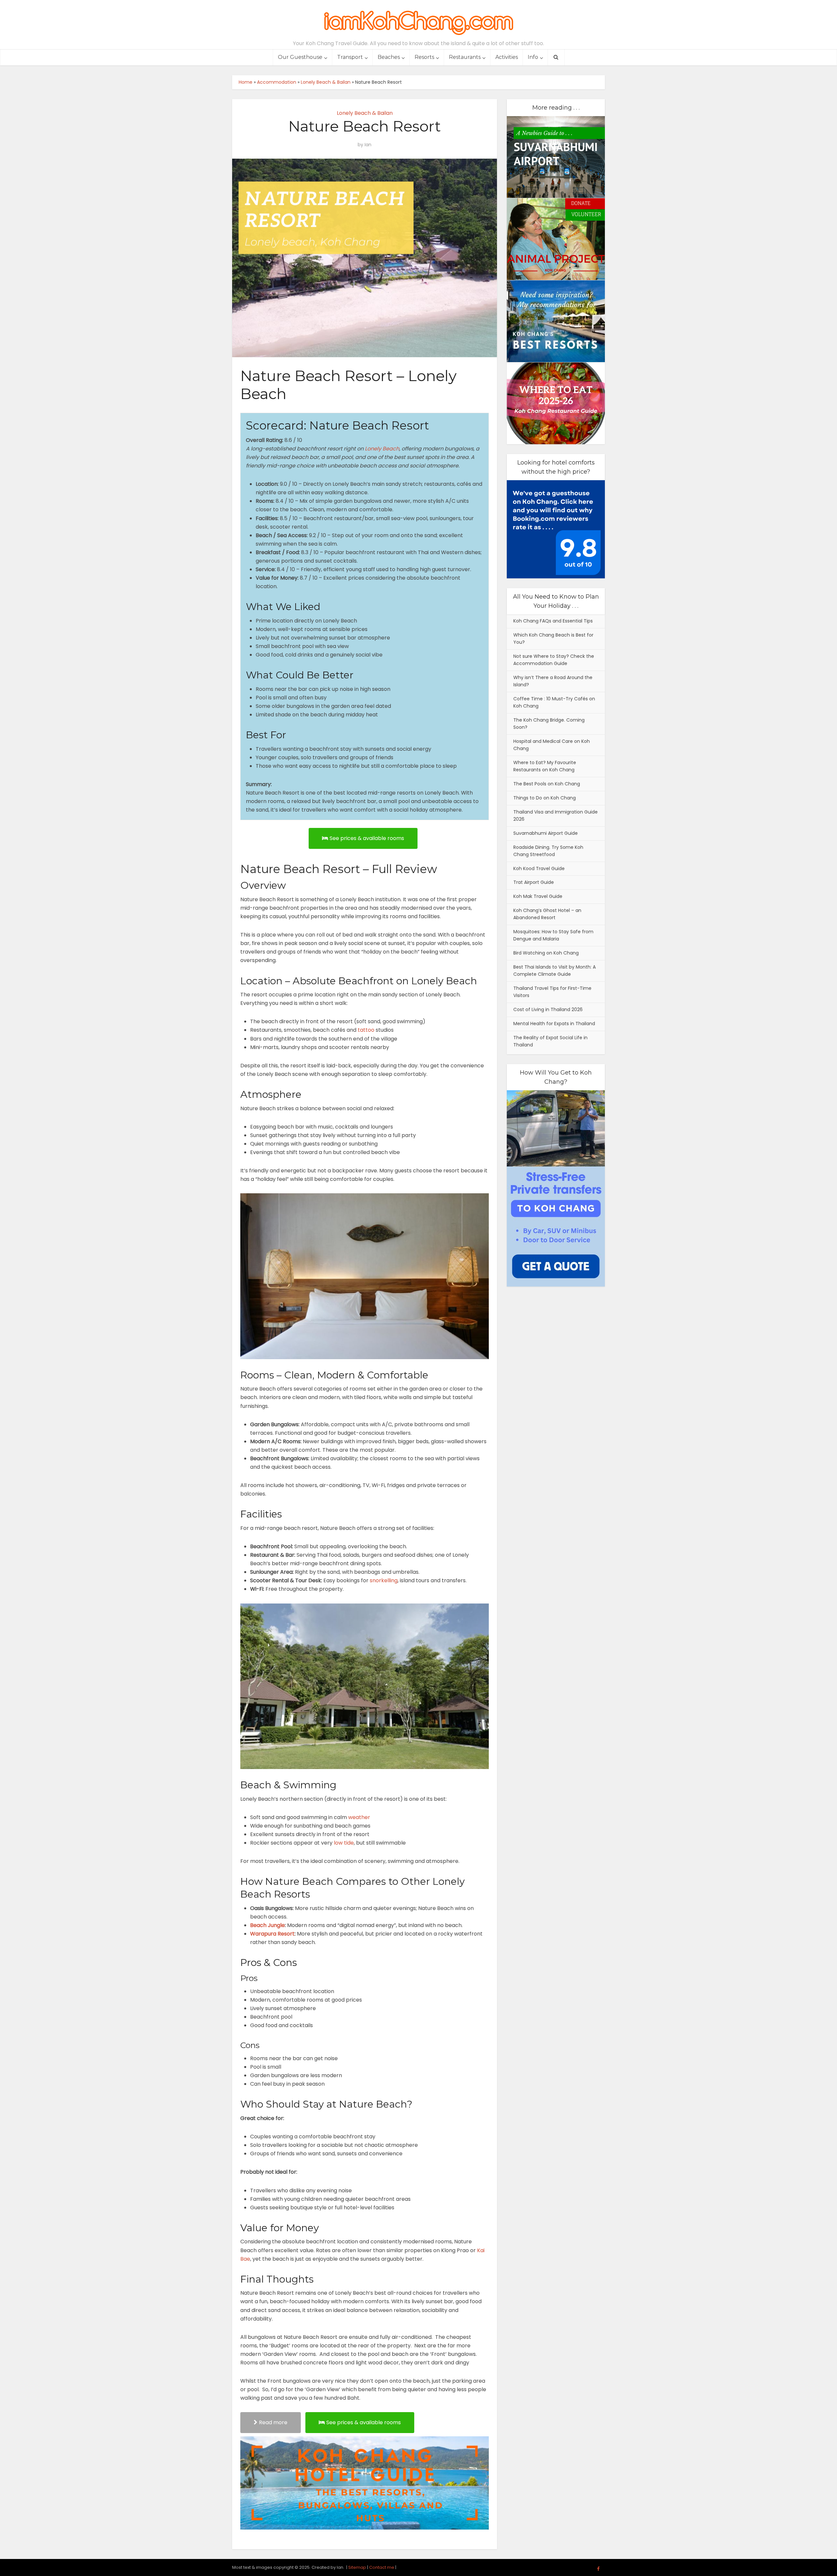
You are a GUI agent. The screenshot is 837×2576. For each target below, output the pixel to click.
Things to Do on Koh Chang (545, 798)
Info (533, 57)
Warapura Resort (272, 1934)
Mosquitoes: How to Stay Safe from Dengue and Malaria (553, 935)
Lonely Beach (382, 449)
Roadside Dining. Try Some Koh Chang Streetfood (548, 851)
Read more (273, 2422)
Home (246, 82)
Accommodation (277, 82)
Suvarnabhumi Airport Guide (546, 833)
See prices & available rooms (367, 838)
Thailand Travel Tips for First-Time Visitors (552, 992)
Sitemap (357, 2567)
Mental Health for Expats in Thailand (554, 1024)
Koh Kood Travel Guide (539, 868)
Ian (368, 145)
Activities (507, 57)
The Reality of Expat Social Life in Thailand (550, 1041)
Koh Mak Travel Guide (538, 896)
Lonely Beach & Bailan (326, 82)
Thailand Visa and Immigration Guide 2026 (555, 815)
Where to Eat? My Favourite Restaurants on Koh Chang (545, 766)
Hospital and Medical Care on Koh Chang (552, 745)
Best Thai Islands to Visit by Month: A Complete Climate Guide (555, 971)
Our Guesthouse (300, 57)
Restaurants (465, 57)
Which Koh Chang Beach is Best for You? (553, 639)
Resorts (424, 57)
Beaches (389, 57)
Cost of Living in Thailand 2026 (548, 1009)
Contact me (382, 2567)
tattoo (366, 1030)
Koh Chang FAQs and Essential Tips (553, 621)
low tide (344, 1843)
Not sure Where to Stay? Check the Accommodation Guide (554, 660)
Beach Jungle (267, 1925)
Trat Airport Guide (534, 882)
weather (359, 1817)
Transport (350, 57)
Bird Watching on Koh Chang (546, 953)
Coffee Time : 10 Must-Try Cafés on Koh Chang (554, 702)
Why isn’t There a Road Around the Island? (553, 681)
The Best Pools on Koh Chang (547, 784)
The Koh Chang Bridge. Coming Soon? (549, 724)
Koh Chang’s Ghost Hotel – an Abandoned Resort (547, 914)
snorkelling (384, 1580)
